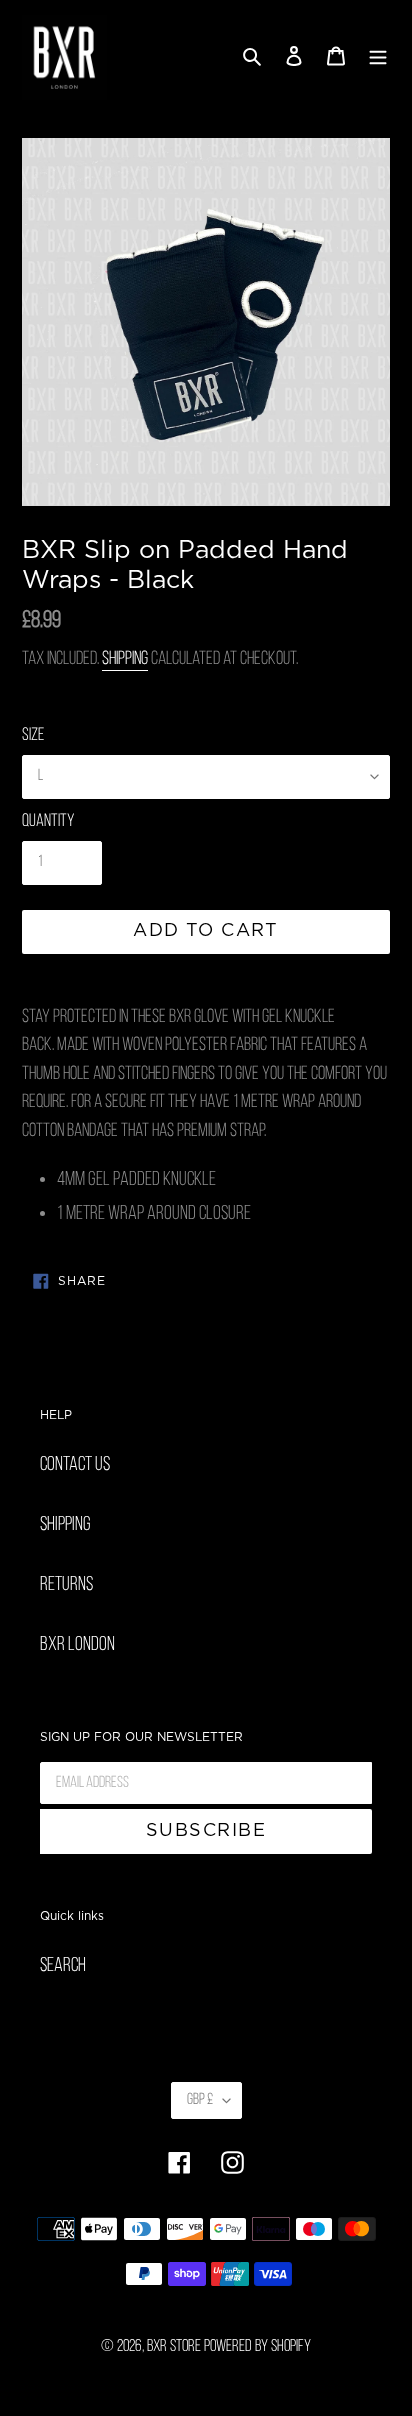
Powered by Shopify (257, 2346)
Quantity (48, 822)
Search (63, 1966)
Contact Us (75, 1465)
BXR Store (174, 2346)
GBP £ (200, 2100)
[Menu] (378, 58)
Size (33, 736)
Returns (66, 1585)
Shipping (125, 659)
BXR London (77, 1645)
